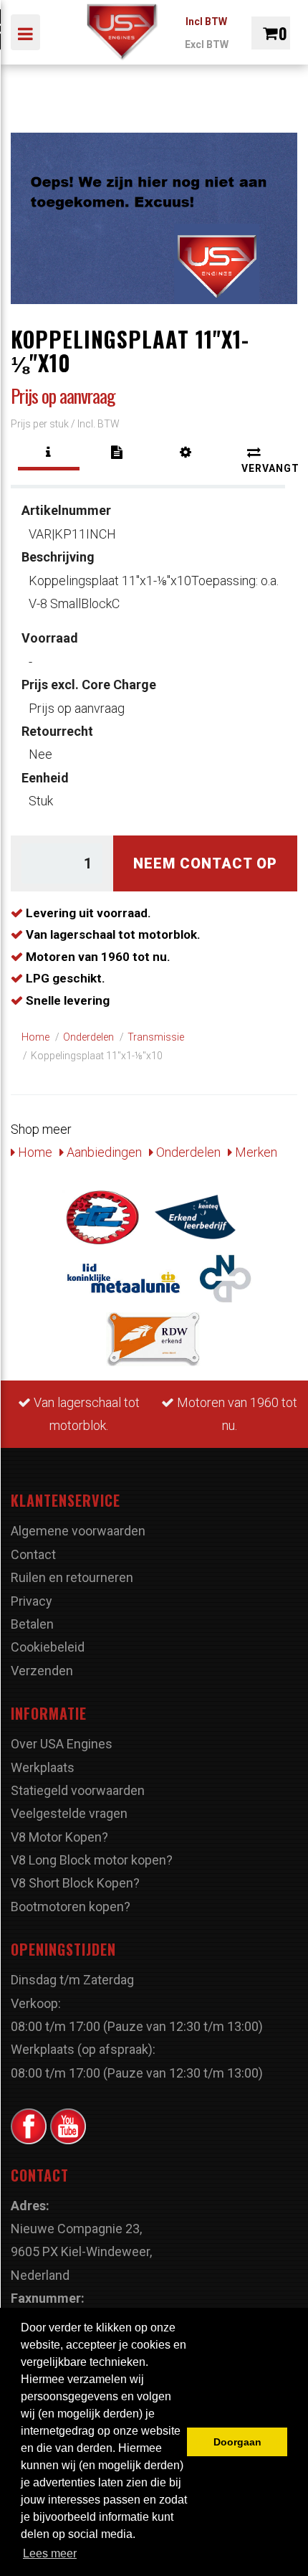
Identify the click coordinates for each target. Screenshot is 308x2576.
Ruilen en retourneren (72, 1577)
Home (34, 1152)
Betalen (32, 1624)
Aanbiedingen (103, 1152)
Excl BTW (207, 44)
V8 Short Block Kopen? (75, 1883)
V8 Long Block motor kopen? (92, 1860)
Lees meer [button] (50, 2553)
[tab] (49, 453)
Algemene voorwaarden (78, 1531)
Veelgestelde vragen (69, 1813)
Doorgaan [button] (237, 2442)
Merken (255, 1152)
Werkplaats (43, 1767)
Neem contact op (205, 863)
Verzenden (42, 1671)
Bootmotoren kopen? (71, 1907)
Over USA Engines (62, 1744)
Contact (33, 1554)
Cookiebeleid (48, 1647)
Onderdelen (187, 1152)
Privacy (32, 1601)
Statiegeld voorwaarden (78, 1790)
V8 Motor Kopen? (59, 1837)
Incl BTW (206, 22)
